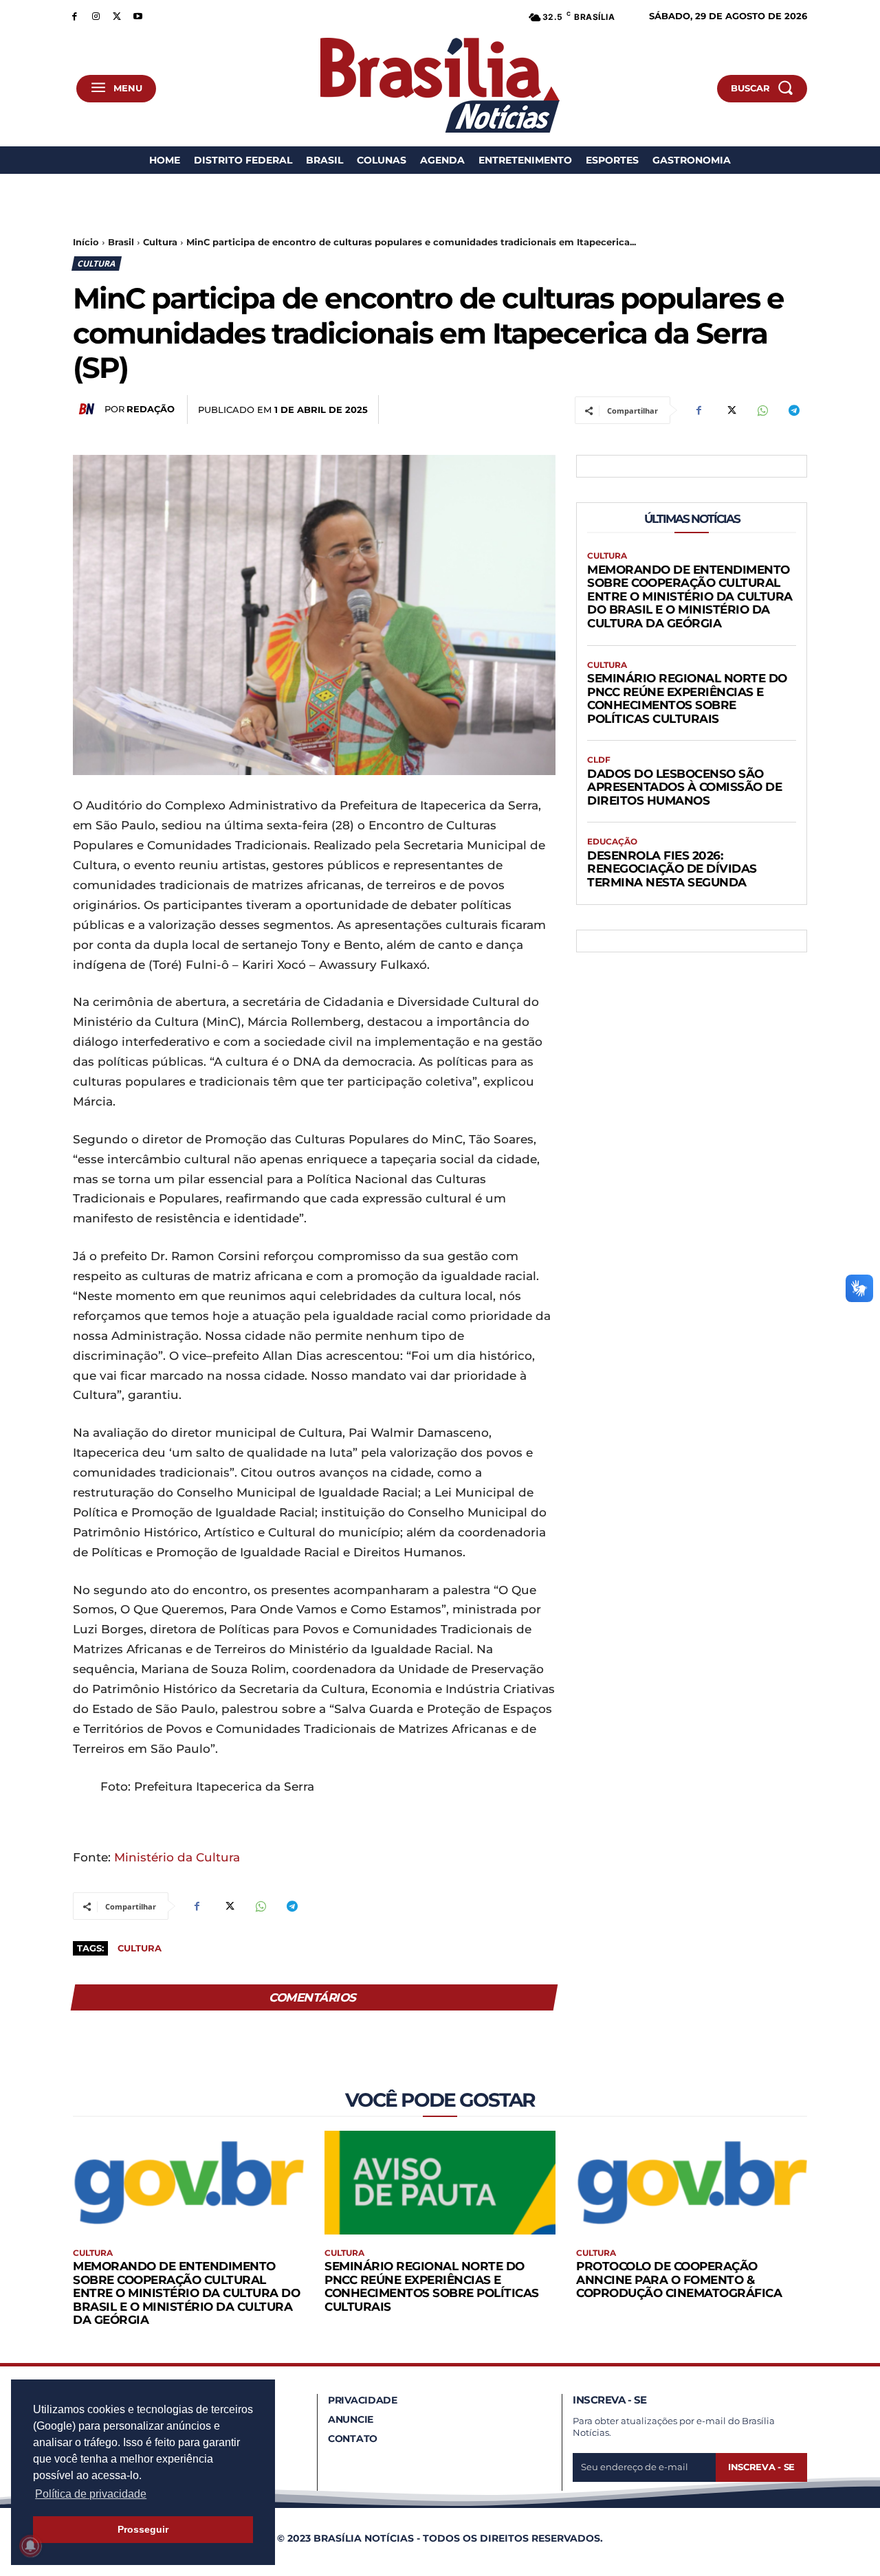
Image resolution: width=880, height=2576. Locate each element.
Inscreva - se (761, 2467)
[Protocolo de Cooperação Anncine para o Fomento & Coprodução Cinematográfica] (692, 2183)
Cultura (160, 242)
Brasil (121, 242)
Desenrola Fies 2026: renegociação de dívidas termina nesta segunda (672, 869)
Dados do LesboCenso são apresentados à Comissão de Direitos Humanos (684, 787)
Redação (151, 409)
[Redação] (89, 409)
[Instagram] (96, 15)
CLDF (599, 760)
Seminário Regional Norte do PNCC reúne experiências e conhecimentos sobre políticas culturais (687, 698)
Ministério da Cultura (177, 1857)
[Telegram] (793, 410)
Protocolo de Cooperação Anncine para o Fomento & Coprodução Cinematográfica (679, 2280)
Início (86, 242)
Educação (612, 842)
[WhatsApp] (762, 410)
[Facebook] (75, 15)
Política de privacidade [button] (91, 2494)
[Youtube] (138, 15)
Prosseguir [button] (143, 2529)
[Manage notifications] (30, 2546)
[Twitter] (117, 15)
